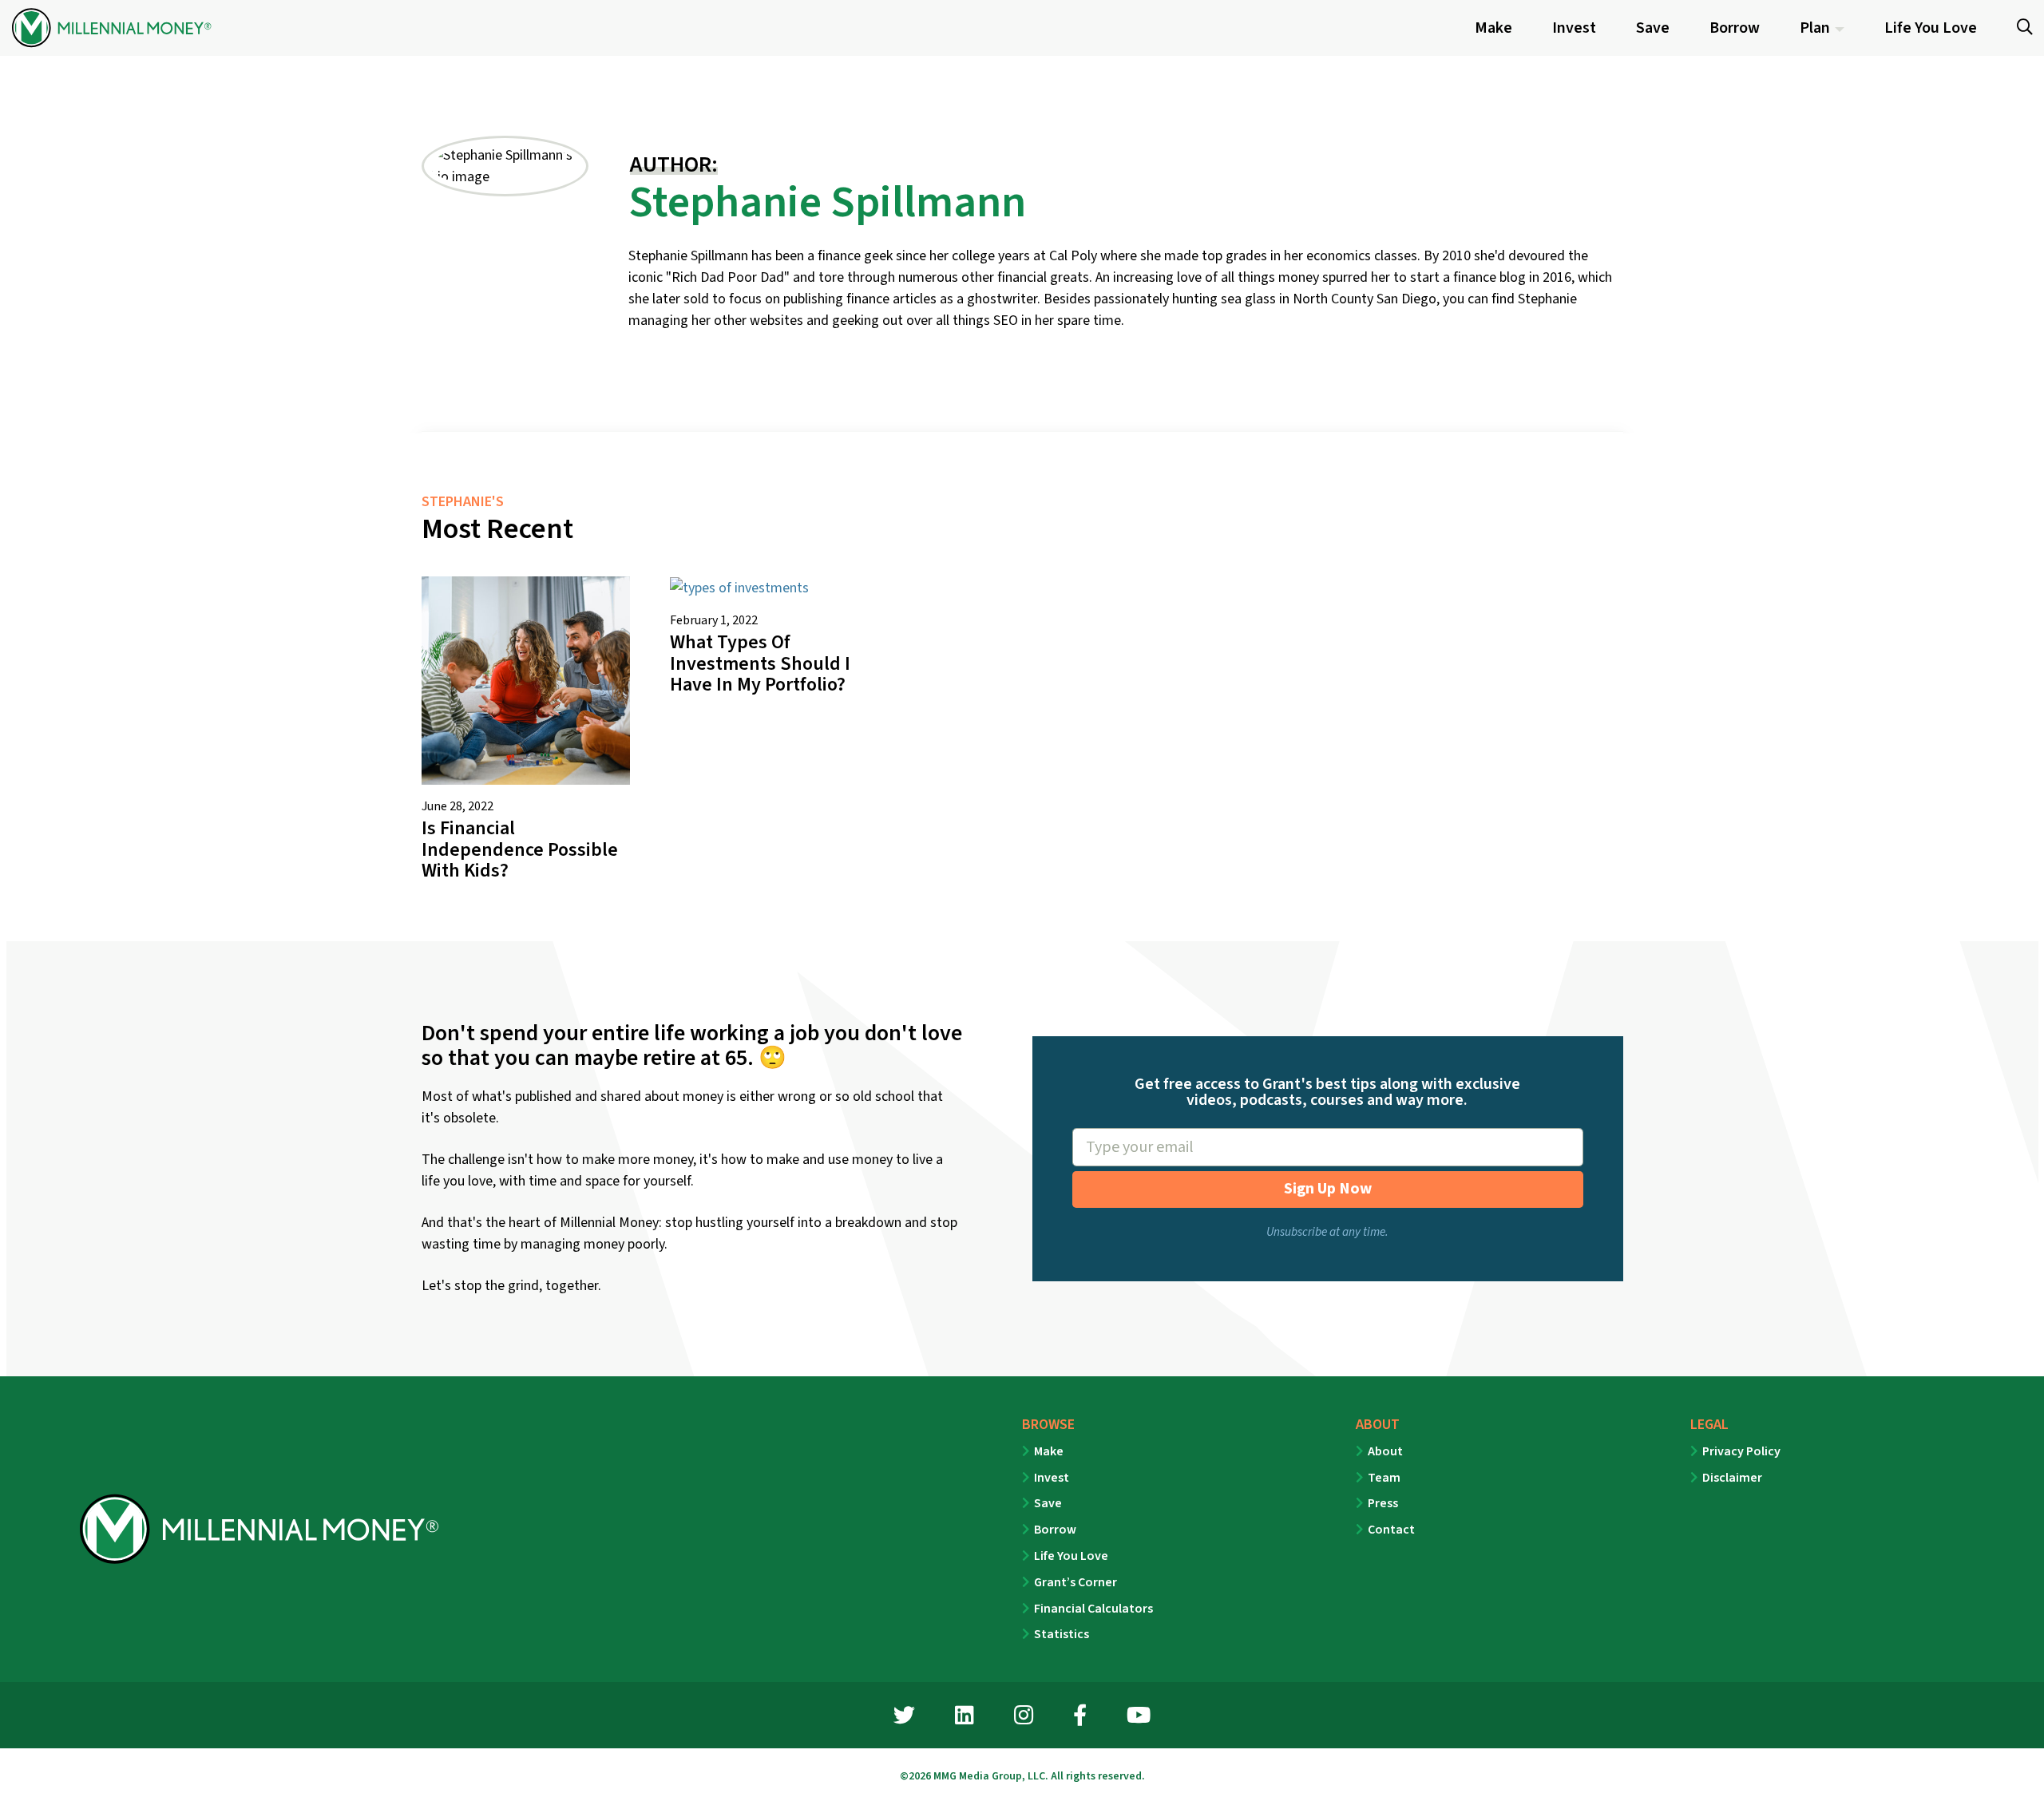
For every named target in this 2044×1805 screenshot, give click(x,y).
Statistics (1062, 1634)
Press (1383, 1503)
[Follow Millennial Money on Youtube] (1139, 1718)
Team (1384, 1478)
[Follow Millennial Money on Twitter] (904, 1718)
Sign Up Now (1328, 1189)
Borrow (1055, 1530)
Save (1048, 1503)
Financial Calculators (1093, 1609)
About (1385, 1451)
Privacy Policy (1741, 1451)
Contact (1391, 1530)
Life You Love (1071, 1556)
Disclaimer (1732, 1478)
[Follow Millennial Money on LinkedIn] (965, 1718)
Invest (1052, 1478)
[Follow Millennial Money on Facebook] (1080, 1718)
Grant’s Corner (1075, 1582)
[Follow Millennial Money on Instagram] (1024, 1718)
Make (1049, 1451)
